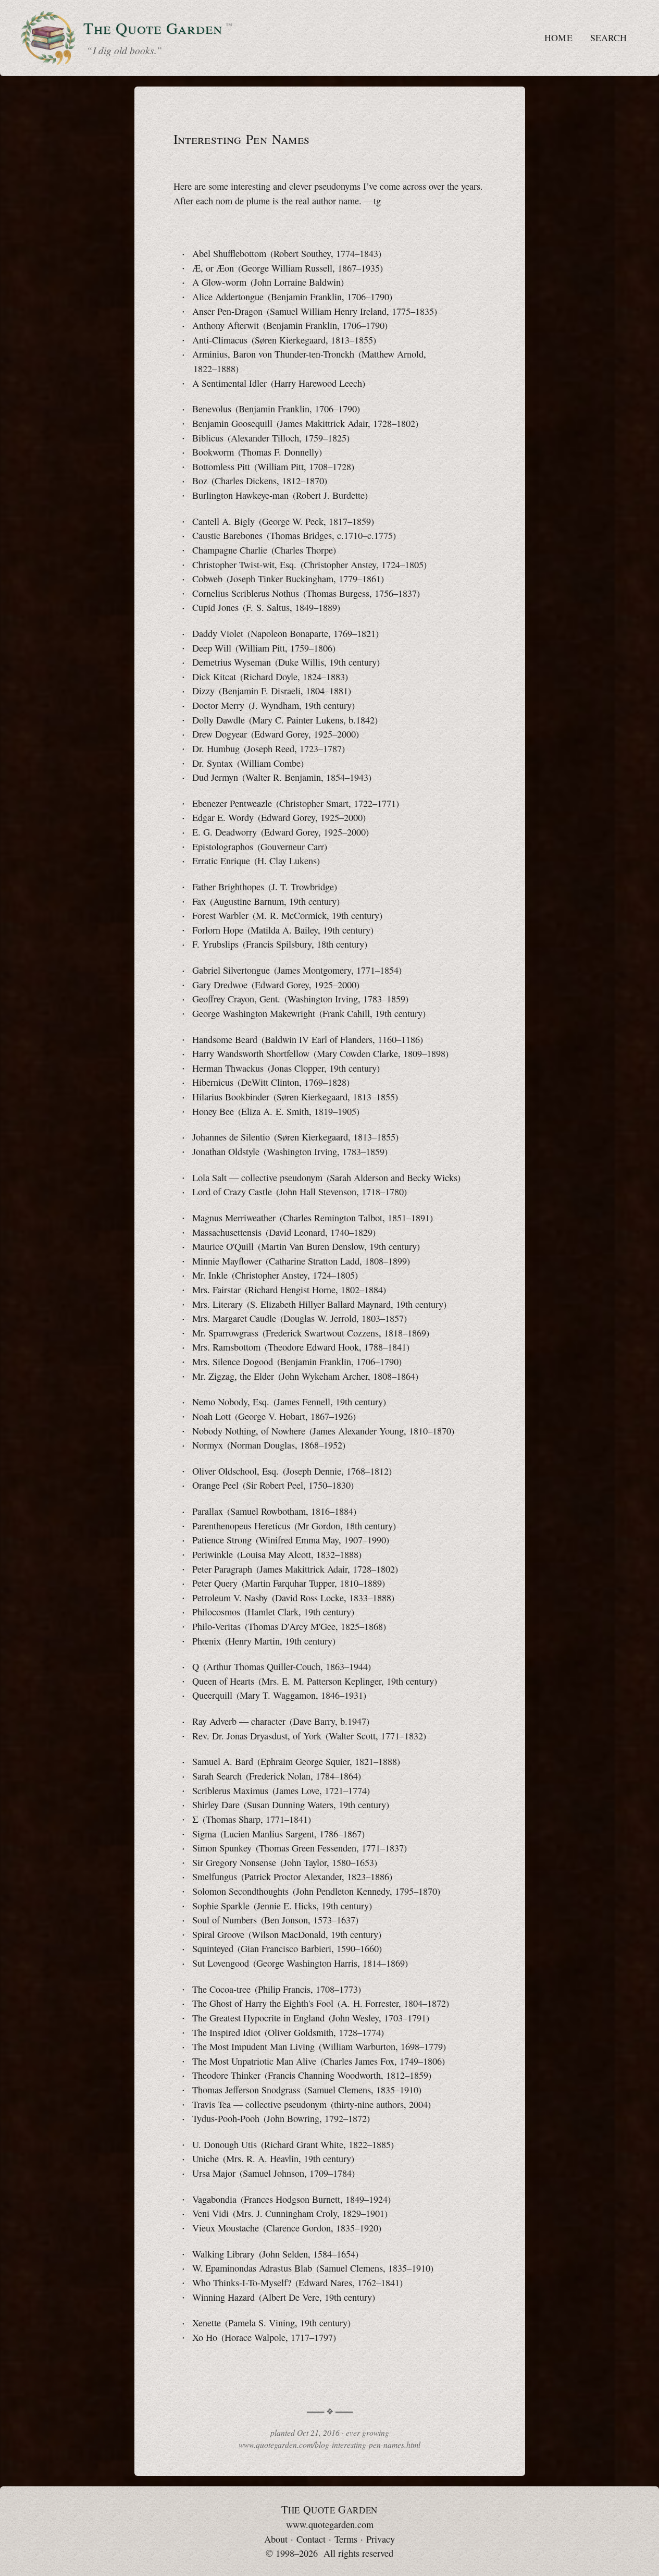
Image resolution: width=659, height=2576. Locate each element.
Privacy (381, 2539)
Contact (311, 2539)
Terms (346, 2539)
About (276, 2539)
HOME (558, 38)
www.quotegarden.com (330, 2524)
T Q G (329, 2510)
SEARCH (608, 38)
